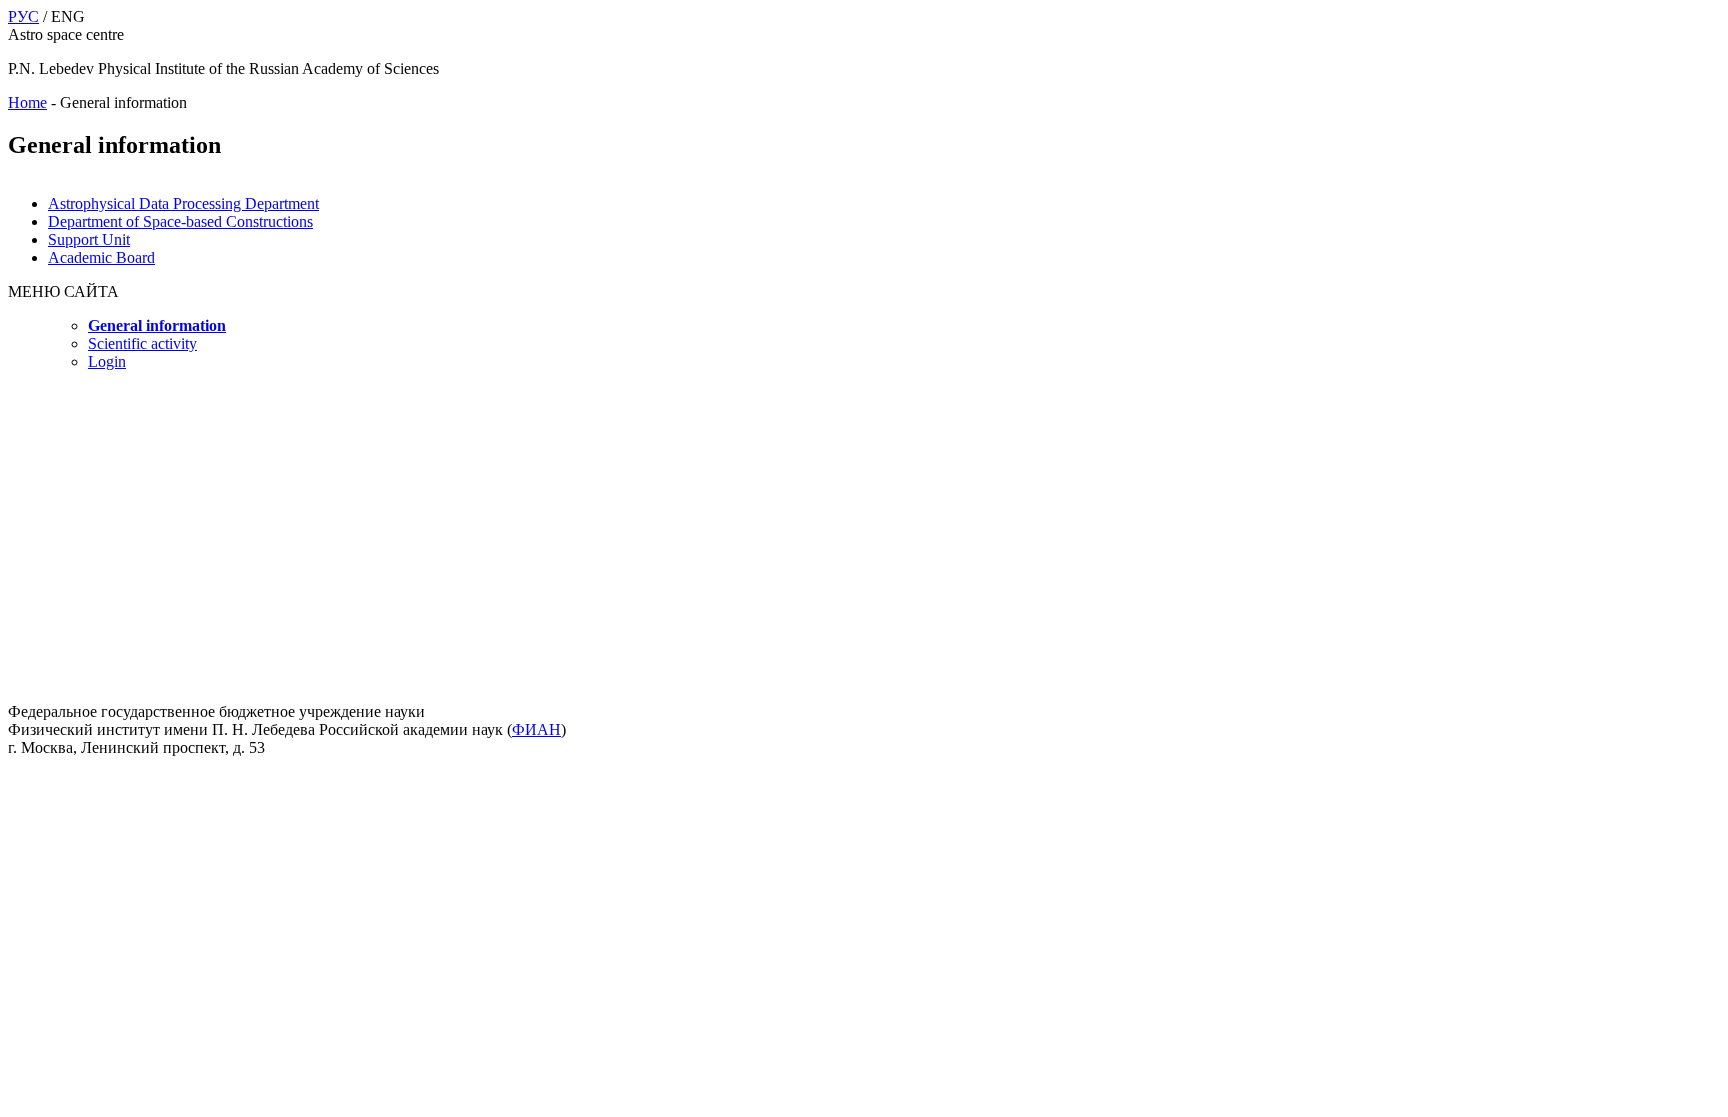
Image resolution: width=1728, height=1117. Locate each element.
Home (27, 102)
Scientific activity (142, 343)
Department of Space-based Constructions (180, 221)
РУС (23, 16)
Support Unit (89, 239)
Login (107, 361)
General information (157, 325)
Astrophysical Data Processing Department (183, 203)
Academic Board (101, 257)
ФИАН (536, 729)
